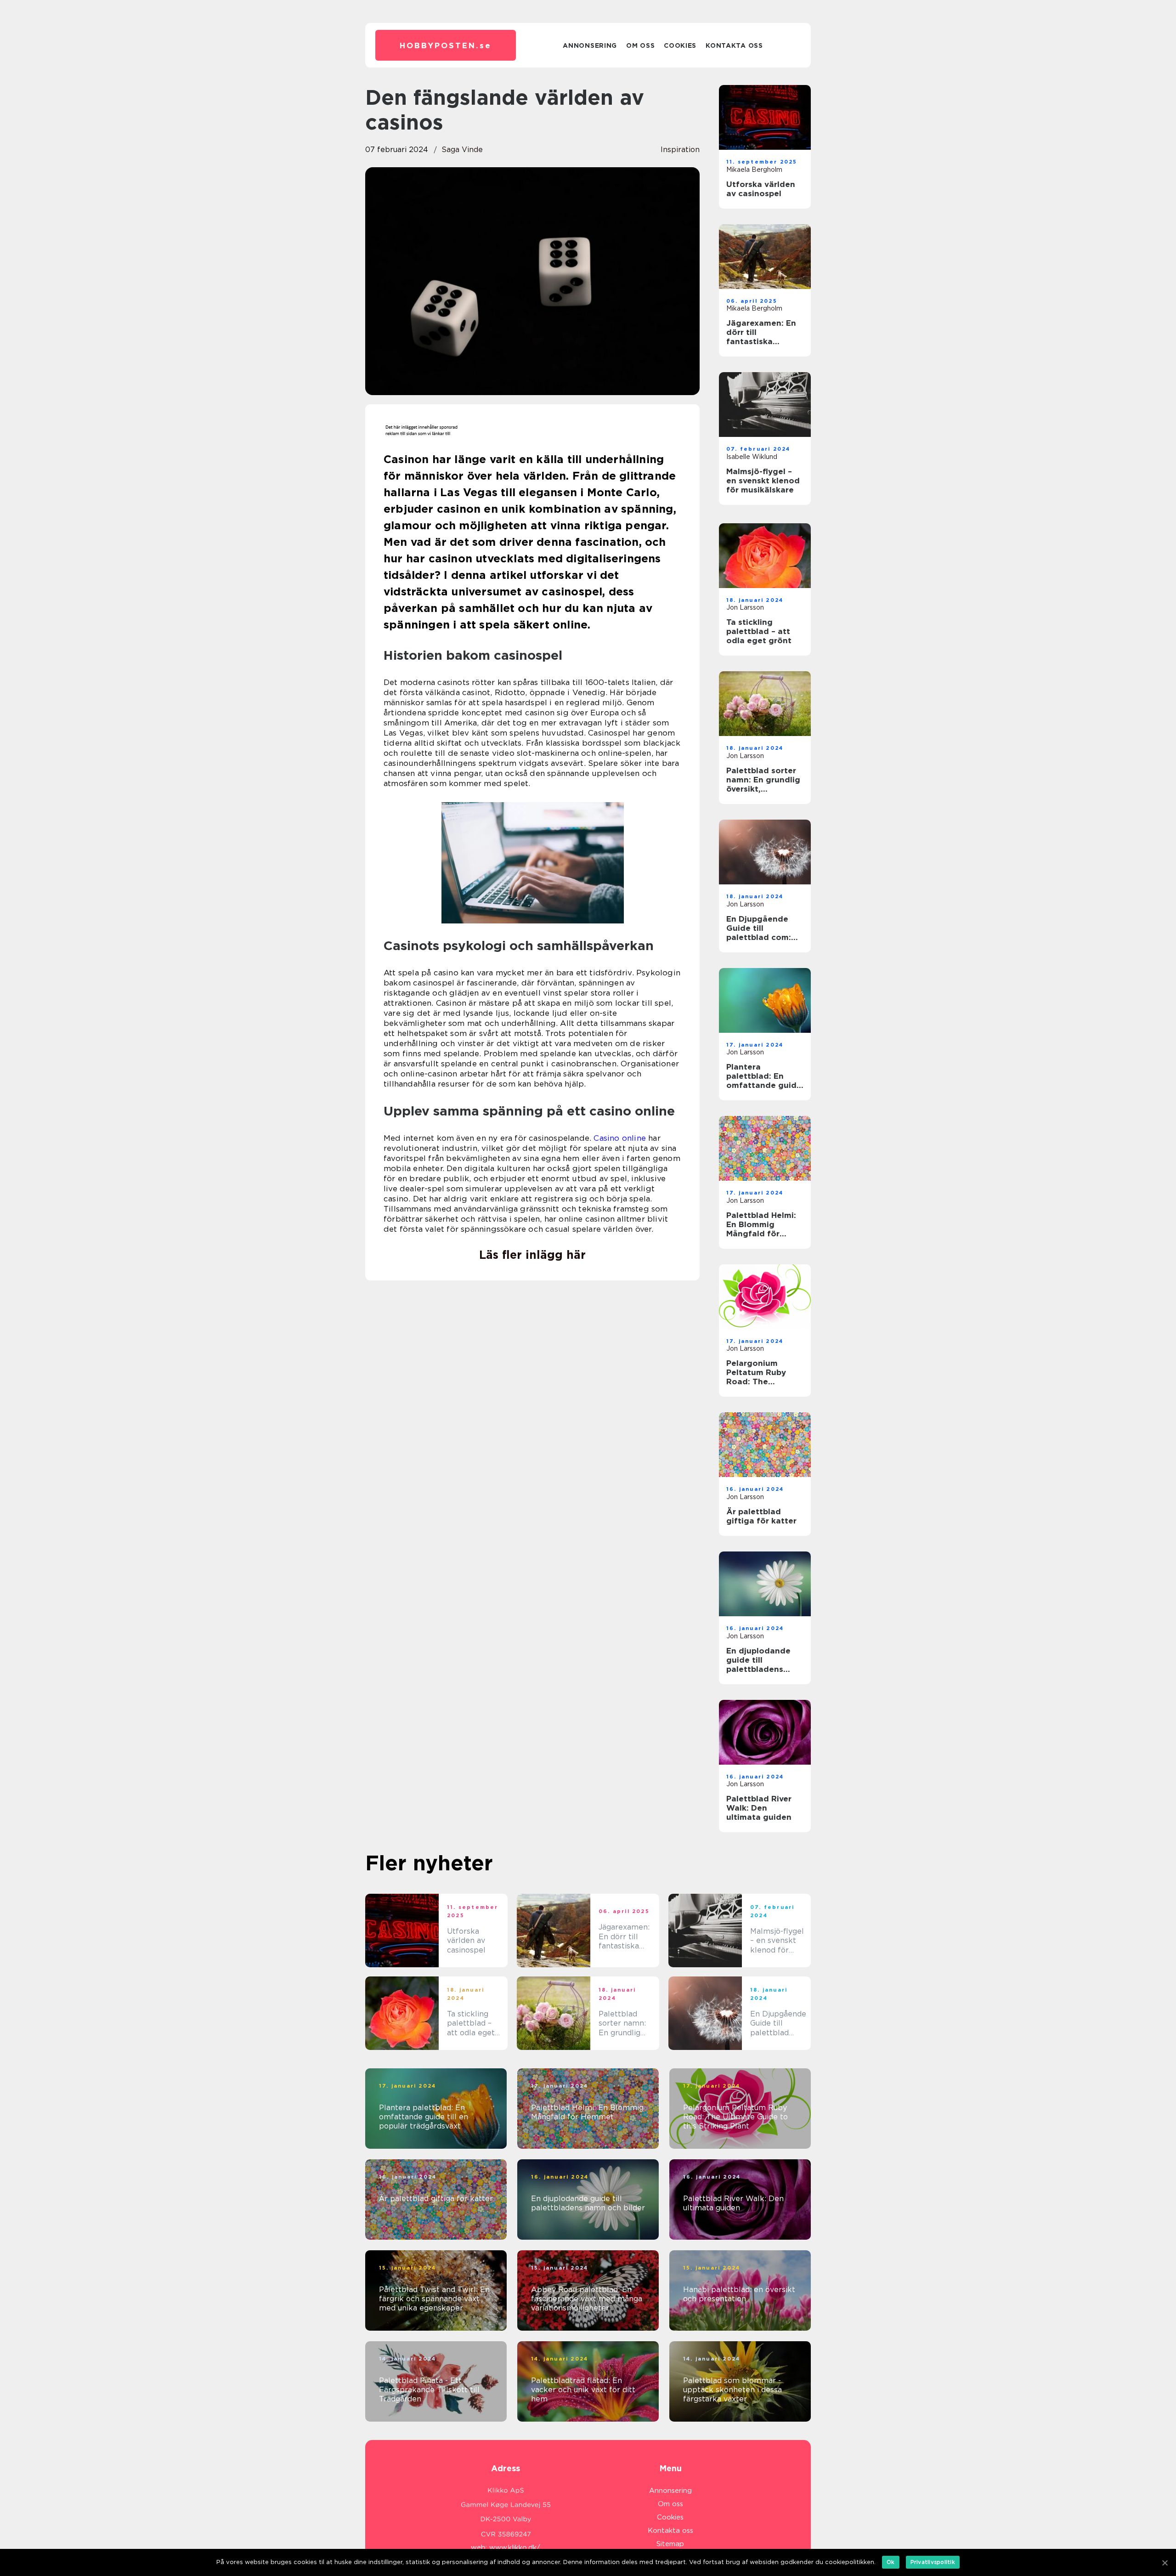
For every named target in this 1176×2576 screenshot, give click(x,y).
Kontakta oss (734, 45)
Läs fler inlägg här (532, 1255)
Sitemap (670, 2544)
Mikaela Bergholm (754, 170)
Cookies (680, 45)
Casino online (620, 1138)
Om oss (640, 45)
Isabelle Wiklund (752, 457)
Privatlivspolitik (933, 2562)
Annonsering (590, 45)
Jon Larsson (745, 607)
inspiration (680, 150)
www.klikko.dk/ (515, 2548)
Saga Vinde (462, 150)
